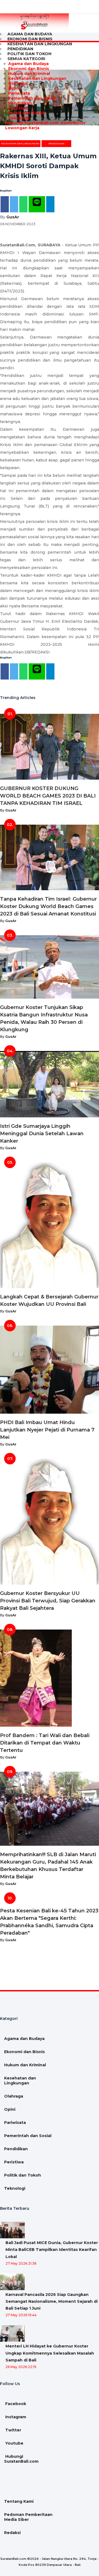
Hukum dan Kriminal (29, 74)
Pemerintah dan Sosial (32, 98)
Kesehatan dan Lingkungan (40, 44)
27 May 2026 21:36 (21, 2263)
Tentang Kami (19, 2501)
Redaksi (12, 2533)
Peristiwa (18, 108)
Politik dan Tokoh (27, 113)
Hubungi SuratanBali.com (31, 123)
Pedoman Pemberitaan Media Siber (28, 2517)
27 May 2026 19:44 (21, 2315)
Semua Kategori (26, 59)
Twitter (13, 2430)
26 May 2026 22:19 (21, 2367)
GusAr (13, 217)
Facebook (15, 2404)
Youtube (14, 2443)
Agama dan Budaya (28, 64)
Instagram (15, 2417)
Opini (14, 88)
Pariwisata (19, 93)
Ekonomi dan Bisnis (29, 69)
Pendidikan (20, 103)
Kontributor (73, 123)
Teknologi (19, 118)
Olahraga (18, 83)
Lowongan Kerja (22, 128)
